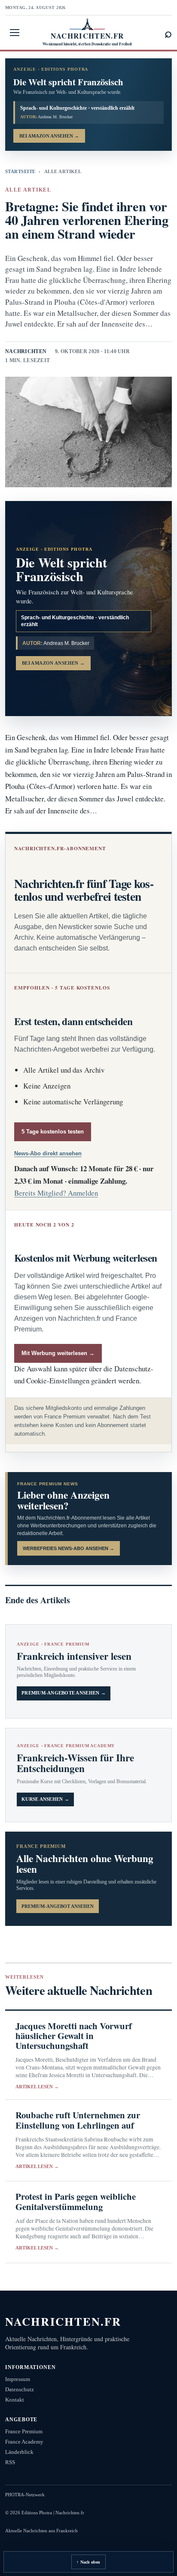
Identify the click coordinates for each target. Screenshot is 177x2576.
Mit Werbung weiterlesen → (58, 1353)
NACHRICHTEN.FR (63, 2321)
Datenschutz (20, 2389)
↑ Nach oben (88, 2562)
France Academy (24, 2442)
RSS (10, 2462)
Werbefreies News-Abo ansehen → (69, 1548)
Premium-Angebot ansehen (58, 1906)
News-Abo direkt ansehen (48, 1153)
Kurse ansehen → (45, 1799)
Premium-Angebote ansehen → (64, 1693)
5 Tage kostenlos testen (53, 1132)
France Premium (24, 2431)
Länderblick (19, 2452)
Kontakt (15, 2400)
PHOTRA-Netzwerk (25, 2495)
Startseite (20, 171)
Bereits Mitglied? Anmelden (56, 1193)
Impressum (18, 2379)
